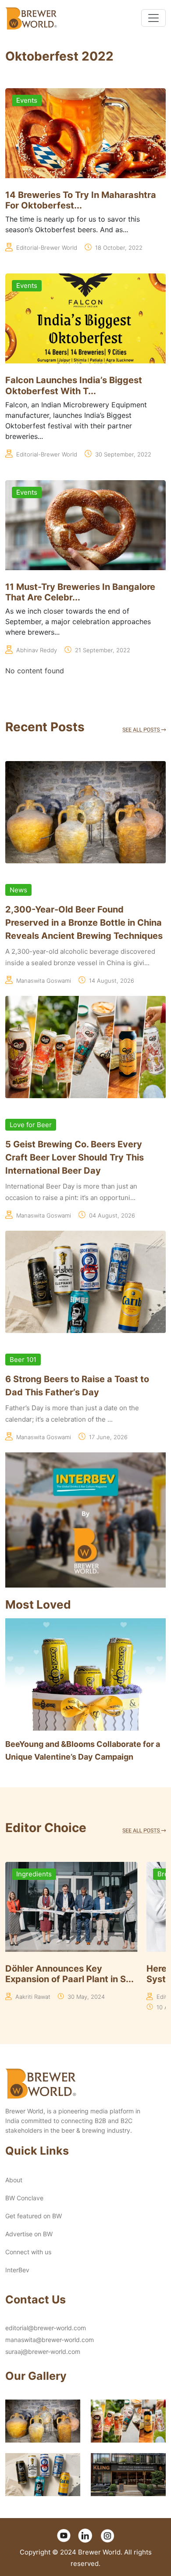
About (14, 2180)
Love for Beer (31, 1125)
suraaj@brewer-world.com (43, 2351)
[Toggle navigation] (153, 18)
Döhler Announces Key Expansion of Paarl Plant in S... (69, 1974)
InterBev (17, 2270)
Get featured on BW (34, 2216)
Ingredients (34, 1874)
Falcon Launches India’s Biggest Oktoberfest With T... (74, 386)
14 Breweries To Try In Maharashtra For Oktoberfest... (81, 200)
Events (27, 100)
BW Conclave (24, 2198)
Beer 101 (23, 1360)
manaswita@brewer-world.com (50, 2340)
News (18, 890)
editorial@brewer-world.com (46, 2328)
